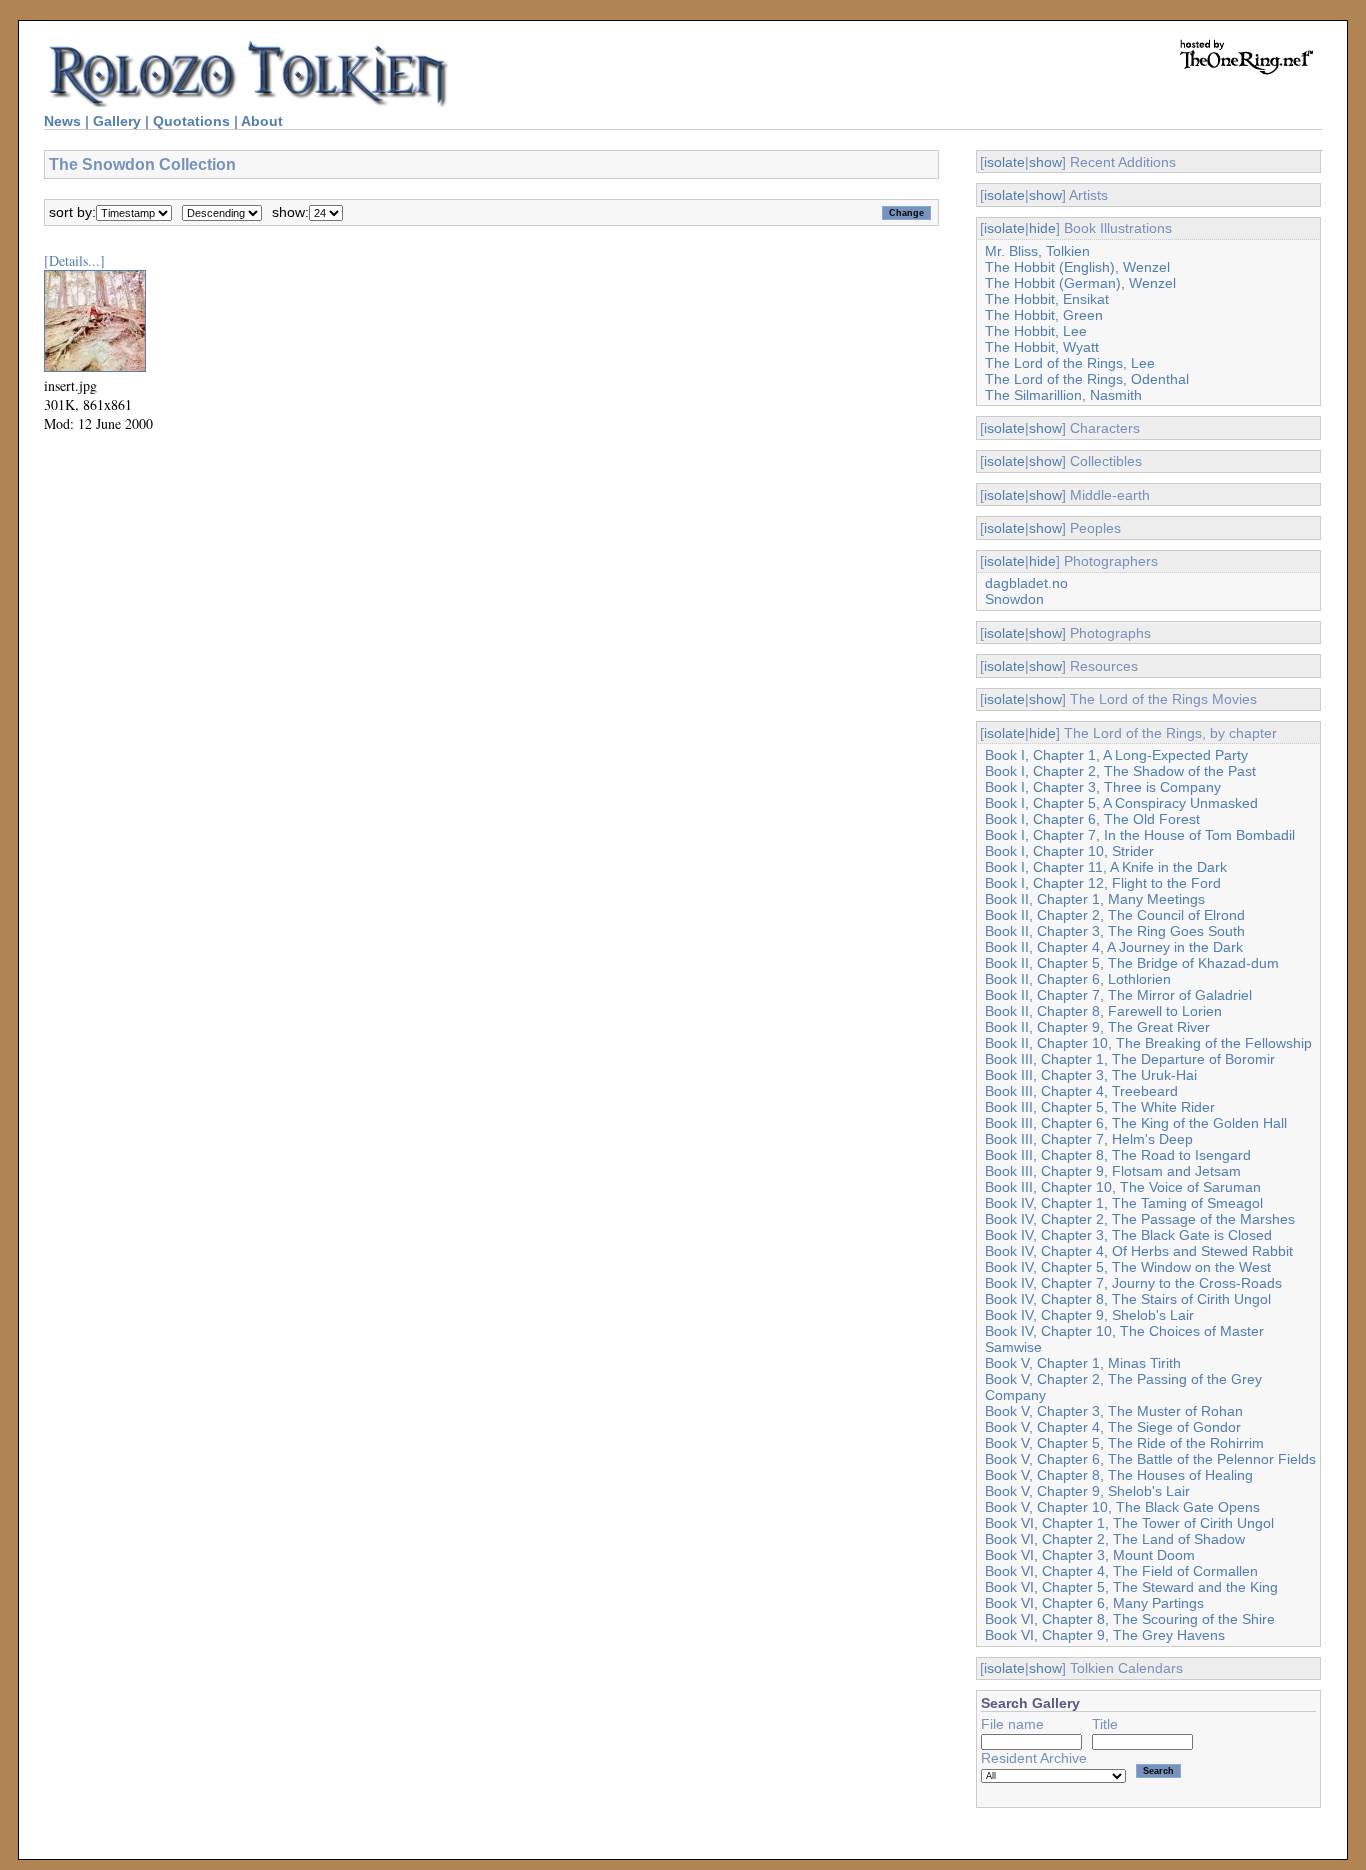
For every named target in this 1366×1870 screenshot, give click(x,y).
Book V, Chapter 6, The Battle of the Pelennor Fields (1150, 1459)
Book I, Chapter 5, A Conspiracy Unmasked (1121, 803)
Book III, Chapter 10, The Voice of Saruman (1123, 1187)
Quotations (191, 121)
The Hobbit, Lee (1036, 331)
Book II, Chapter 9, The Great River (1097, 1027)
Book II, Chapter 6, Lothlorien (1078, 979)
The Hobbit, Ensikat (1047, 299)
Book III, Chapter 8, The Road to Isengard (1118, 1155)
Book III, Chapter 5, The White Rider (1100, 1107)
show (1045, 162)
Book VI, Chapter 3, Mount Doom (1090, 1555)
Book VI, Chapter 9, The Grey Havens (1105, 1635)
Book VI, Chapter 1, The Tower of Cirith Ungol (1129, 1523)
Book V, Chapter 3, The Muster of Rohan (1114, 1411)
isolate (1004, 162)
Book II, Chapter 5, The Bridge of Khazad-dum (1132, 963)
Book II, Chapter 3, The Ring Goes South (1115, 931)
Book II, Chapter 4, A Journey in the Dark (1114, 947)
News (62, 121)
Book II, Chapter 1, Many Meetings (1095, 899)
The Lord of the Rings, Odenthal (1087, 379)
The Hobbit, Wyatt (1042, 347)
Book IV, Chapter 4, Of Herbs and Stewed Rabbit (1139, 1251)
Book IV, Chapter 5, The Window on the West (1128, 1267)
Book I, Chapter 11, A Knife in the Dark (1106, 867)
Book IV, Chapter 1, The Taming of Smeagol (1124, 1203)
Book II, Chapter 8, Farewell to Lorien (1103, 1011)
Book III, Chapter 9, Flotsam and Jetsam (1113, 1171)
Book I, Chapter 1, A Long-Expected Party (1116, 755)
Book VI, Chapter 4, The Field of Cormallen (1121, 1571)
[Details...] (74, 260)
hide (1042, 228)
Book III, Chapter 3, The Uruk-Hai (1091, 1075)
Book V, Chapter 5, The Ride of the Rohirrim (1124, 1443)
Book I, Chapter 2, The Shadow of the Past (1120, 771)
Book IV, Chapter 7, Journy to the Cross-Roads (1133, 1283)
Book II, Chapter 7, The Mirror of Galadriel (1118, 995)
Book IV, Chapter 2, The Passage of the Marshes (1140, 1219)
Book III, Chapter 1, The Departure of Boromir (1130, 1059)
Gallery (117, 121)
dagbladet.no (1026, 583)
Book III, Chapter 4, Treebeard (1081, 1091)
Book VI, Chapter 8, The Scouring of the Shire (1130, 1619)
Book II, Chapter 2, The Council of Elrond (1115, 915)
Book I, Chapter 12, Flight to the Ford (1103, 883)
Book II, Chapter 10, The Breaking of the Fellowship (1148, 1043)
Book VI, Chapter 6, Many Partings (1094, 1603)
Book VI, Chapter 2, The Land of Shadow (1115, 1539)
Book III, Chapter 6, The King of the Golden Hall (1136, 1123)
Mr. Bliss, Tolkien (1037, 251)
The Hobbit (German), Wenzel (1080, 283)
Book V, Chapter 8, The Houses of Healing (1119, 1475)
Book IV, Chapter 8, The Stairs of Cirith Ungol (1128, 1299)
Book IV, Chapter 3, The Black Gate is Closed (1128, 1235)
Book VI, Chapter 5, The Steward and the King (1131, 1587)
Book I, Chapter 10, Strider (1069, 851)
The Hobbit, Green (1044, 315)
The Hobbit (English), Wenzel (1077, 267)
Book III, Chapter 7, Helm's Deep (1089, 1139)
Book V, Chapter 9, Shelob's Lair (1087, 1491)
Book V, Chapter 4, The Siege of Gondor (1113, 1427)
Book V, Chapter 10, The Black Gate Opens (1122, 1507)
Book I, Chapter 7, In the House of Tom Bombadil (1140, 835)
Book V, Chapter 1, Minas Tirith (1083, 1363)
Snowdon (1014, 599)
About (262, 121)
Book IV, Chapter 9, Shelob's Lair (1089, 1315)
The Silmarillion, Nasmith (1063, 395)
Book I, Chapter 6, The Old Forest (1092, 819)
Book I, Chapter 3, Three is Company (1103, 787)
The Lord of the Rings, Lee (1070, 363)
